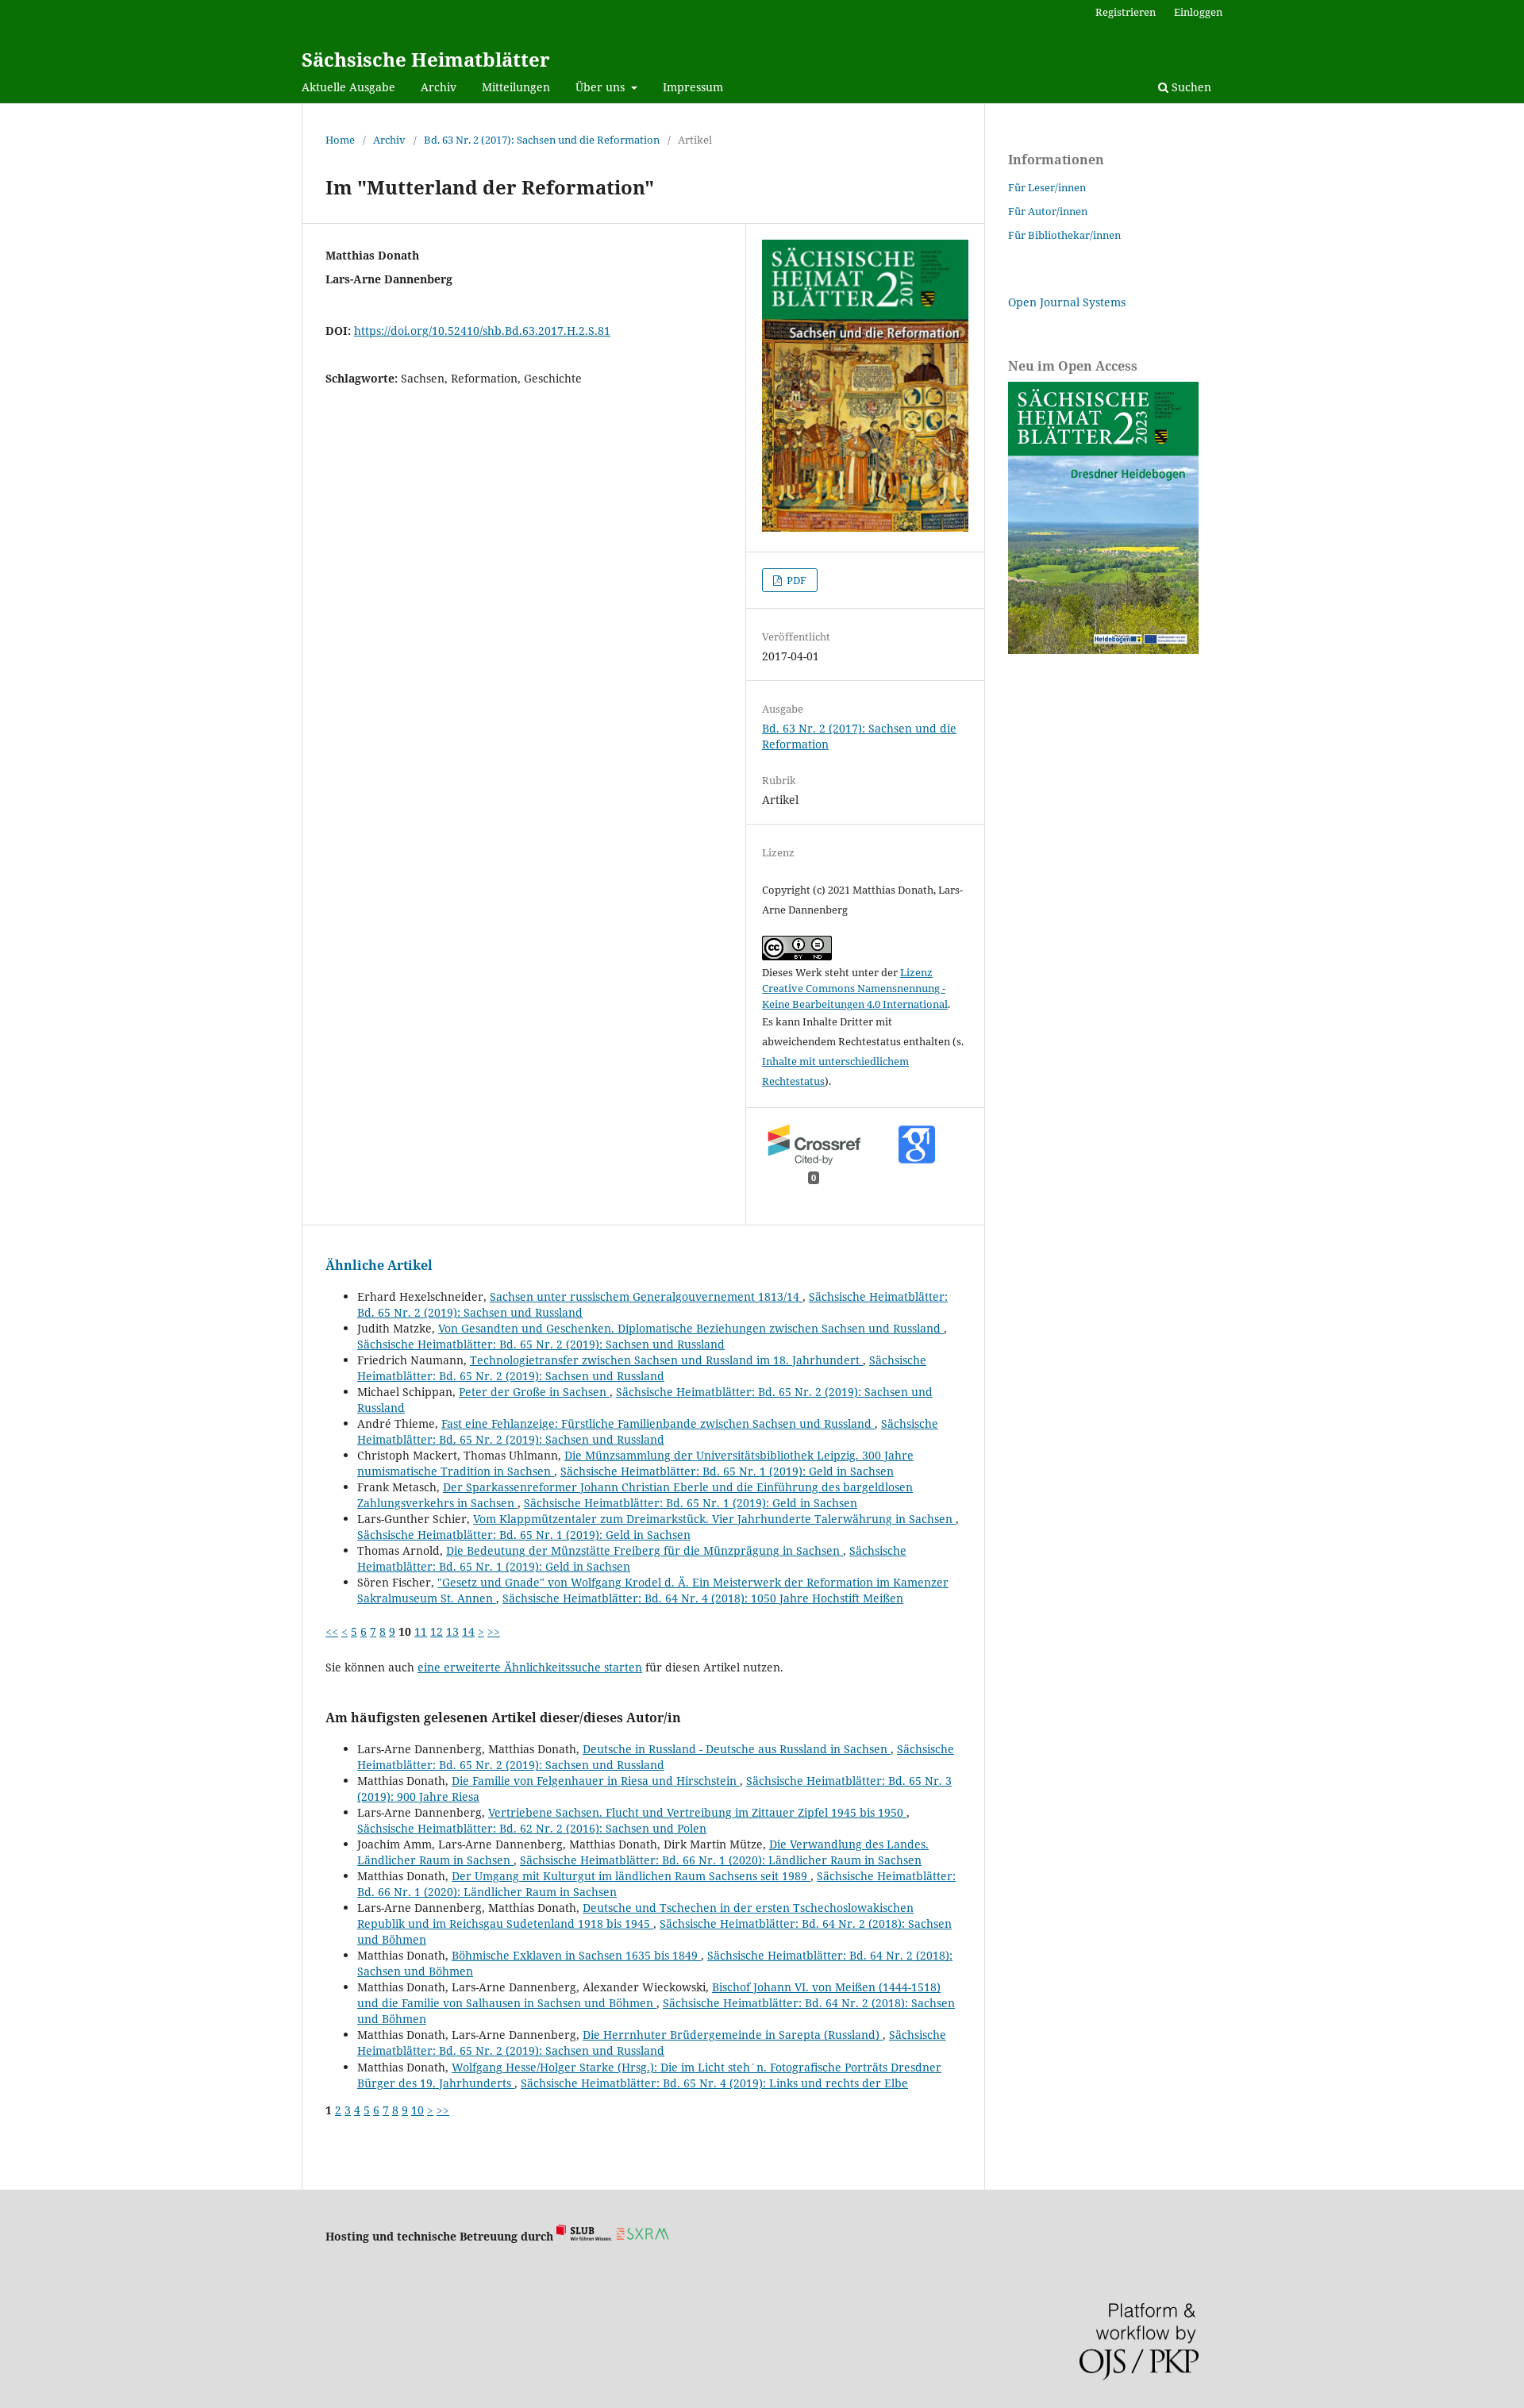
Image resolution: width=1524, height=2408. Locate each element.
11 (421, 1631)
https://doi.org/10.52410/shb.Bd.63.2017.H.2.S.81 (482, 331)
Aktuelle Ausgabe (348, 87)
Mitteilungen (516, 87)
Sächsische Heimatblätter (426, 59)
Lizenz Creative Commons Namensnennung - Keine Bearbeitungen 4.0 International (855, 988)
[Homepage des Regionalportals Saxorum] (646, 2236)
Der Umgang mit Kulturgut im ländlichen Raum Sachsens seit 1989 (631, 1876)
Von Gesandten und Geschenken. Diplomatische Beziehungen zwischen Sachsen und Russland (691, 1328)
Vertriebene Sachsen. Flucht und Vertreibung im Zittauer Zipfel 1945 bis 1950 (697, 1812)
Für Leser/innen (1047, 187)
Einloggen (1198, 12)
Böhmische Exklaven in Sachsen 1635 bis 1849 (576, 1955)
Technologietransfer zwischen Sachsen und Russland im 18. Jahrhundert (666, 1360)
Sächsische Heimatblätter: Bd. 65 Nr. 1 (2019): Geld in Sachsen (727, 1471)
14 (468, 1631)
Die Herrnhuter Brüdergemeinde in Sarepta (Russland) (733, 2035)
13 (452, 1631)
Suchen (1190, 87)
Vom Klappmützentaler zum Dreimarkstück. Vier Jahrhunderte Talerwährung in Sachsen (714, 1519)
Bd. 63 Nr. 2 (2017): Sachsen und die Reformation (542, 140)
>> (494, 1631)
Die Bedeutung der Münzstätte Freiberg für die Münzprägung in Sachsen (645, 1550)
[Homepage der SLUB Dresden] (584, 2236)
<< (332, 1631)
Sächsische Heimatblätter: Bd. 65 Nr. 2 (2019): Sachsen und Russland (541, 1344)
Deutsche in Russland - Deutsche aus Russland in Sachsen (737, 1749)
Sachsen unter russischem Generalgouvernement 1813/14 (646, 1296)
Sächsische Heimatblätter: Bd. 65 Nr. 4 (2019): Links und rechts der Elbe (714, 2083)
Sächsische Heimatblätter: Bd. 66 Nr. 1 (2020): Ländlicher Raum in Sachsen (721, 1860)
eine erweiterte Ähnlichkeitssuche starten (530, 1667)
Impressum (693, 87)
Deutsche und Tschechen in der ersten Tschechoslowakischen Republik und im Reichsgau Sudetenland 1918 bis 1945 (635, 1916)
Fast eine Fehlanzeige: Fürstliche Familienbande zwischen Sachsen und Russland (658, 1423)
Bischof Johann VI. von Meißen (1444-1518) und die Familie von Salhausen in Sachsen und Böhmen (649, 1995)
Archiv (439, 87)
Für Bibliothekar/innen (1064, 235)
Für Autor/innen (1048, 211)
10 (418, 2110)
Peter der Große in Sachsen (534, 1392)
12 (437, 1631)
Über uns (602, 87)
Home (340, 140)
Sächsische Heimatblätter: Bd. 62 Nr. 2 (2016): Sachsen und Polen (532, 1828)
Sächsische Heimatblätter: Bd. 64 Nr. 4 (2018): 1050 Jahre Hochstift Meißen (703, 1598)
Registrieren (1126, 12)
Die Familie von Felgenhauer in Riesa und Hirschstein (596, 1781)
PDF (795, 580)
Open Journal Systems (1067, 302)
